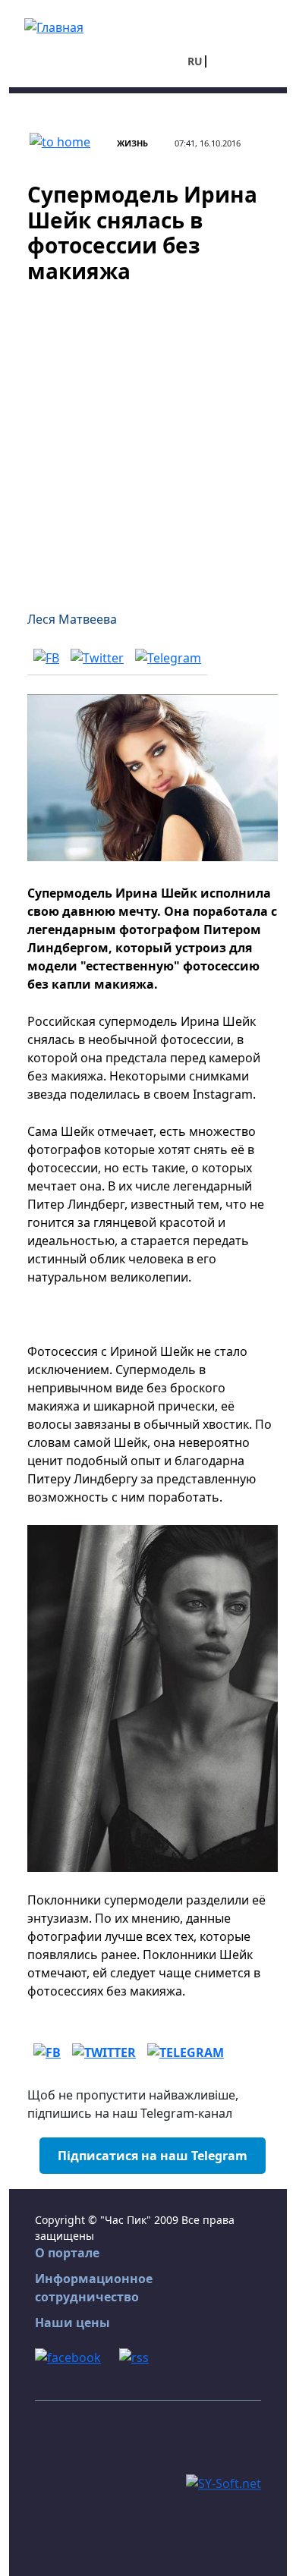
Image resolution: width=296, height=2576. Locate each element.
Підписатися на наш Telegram (153, 2156)
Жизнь (132, 143)
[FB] (46, 657)
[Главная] (54, 26)
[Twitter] (97, 657)
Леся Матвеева (72, 619)
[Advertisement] (148, 438)
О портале (67, 2253)
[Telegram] (168, 657)
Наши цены (72, 2323)
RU (195, 61)
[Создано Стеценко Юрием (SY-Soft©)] (224, 2483)
